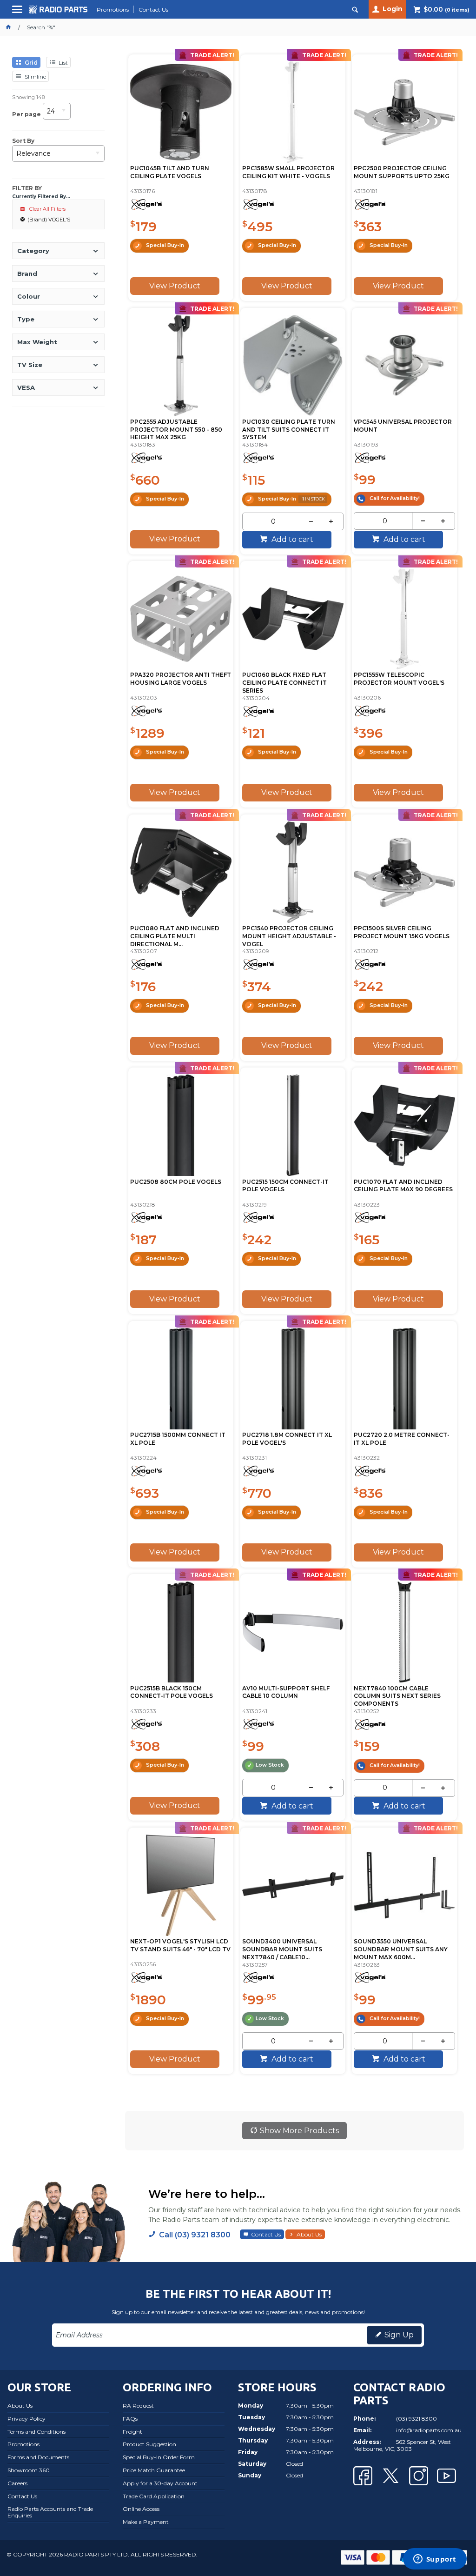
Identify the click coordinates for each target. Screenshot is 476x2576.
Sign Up (399, 2335)
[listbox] (57, 114)
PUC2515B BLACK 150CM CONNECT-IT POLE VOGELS (172, 1692)
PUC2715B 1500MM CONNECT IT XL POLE (178, 1439)
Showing (28, 97)
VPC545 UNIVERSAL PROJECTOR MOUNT (403, 426)
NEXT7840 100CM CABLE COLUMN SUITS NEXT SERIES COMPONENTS (397, 1696)
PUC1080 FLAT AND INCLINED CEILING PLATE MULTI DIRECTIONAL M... (175, 936)
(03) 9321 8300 (416, 2419)
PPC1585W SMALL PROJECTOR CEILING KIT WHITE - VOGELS (288, 172)
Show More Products (299, 2131)
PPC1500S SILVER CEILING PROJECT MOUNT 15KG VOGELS (402, 932)
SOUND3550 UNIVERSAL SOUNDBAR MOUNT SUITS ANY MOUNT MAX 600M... (401, 1949)
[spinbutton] (273, 521)
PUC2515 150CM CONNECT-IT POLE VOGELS (285, 1186)
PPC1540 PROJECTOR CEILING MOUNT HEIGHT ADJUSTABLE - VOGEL (289, 936)
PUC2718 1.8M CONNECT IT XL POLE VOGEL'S (287, 1439)
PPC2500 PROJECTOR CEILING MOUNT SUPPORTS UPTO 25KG (402, 172)
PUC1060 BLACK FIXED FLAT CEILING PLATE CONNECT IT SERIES (284, 683)
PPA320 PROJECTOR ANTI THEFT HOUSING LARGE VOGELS (181, 679)
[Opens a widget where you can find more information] (435, 2560)
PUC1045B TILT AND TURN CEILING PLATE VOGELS (170, 172)
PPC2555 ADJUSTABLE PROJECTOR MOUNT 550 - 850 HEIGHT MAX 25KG (176, 430)
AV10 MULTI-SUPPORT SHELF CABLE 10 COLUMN (286, 1692)
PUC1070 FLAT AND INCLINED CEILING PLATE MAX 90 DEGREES (403, 1186)
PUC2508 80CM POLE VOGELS (176, 1182)
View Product (175, 286)
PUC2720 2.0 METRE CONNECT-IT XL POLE (402, 1439)
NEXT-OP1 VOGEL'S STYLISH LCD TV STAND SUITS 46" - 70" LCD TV (180, 1945)
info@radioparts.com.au (429, 2430)
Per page (26, 114)
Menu (18, 13)
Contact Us (266, 2234)
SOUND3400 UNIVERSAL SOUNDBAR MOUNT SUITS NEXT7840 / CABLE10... (282, 1949)
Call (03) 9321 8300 (195, 2235)
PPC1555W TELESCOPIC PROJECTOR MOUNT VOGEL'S (399, 679)
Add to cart (291, 539)
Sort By (23, 141)
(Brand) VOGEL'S (49, 220)
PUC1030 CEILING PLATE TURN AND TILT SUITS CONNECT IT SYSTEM (289, 430)
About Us (309, 2234)
